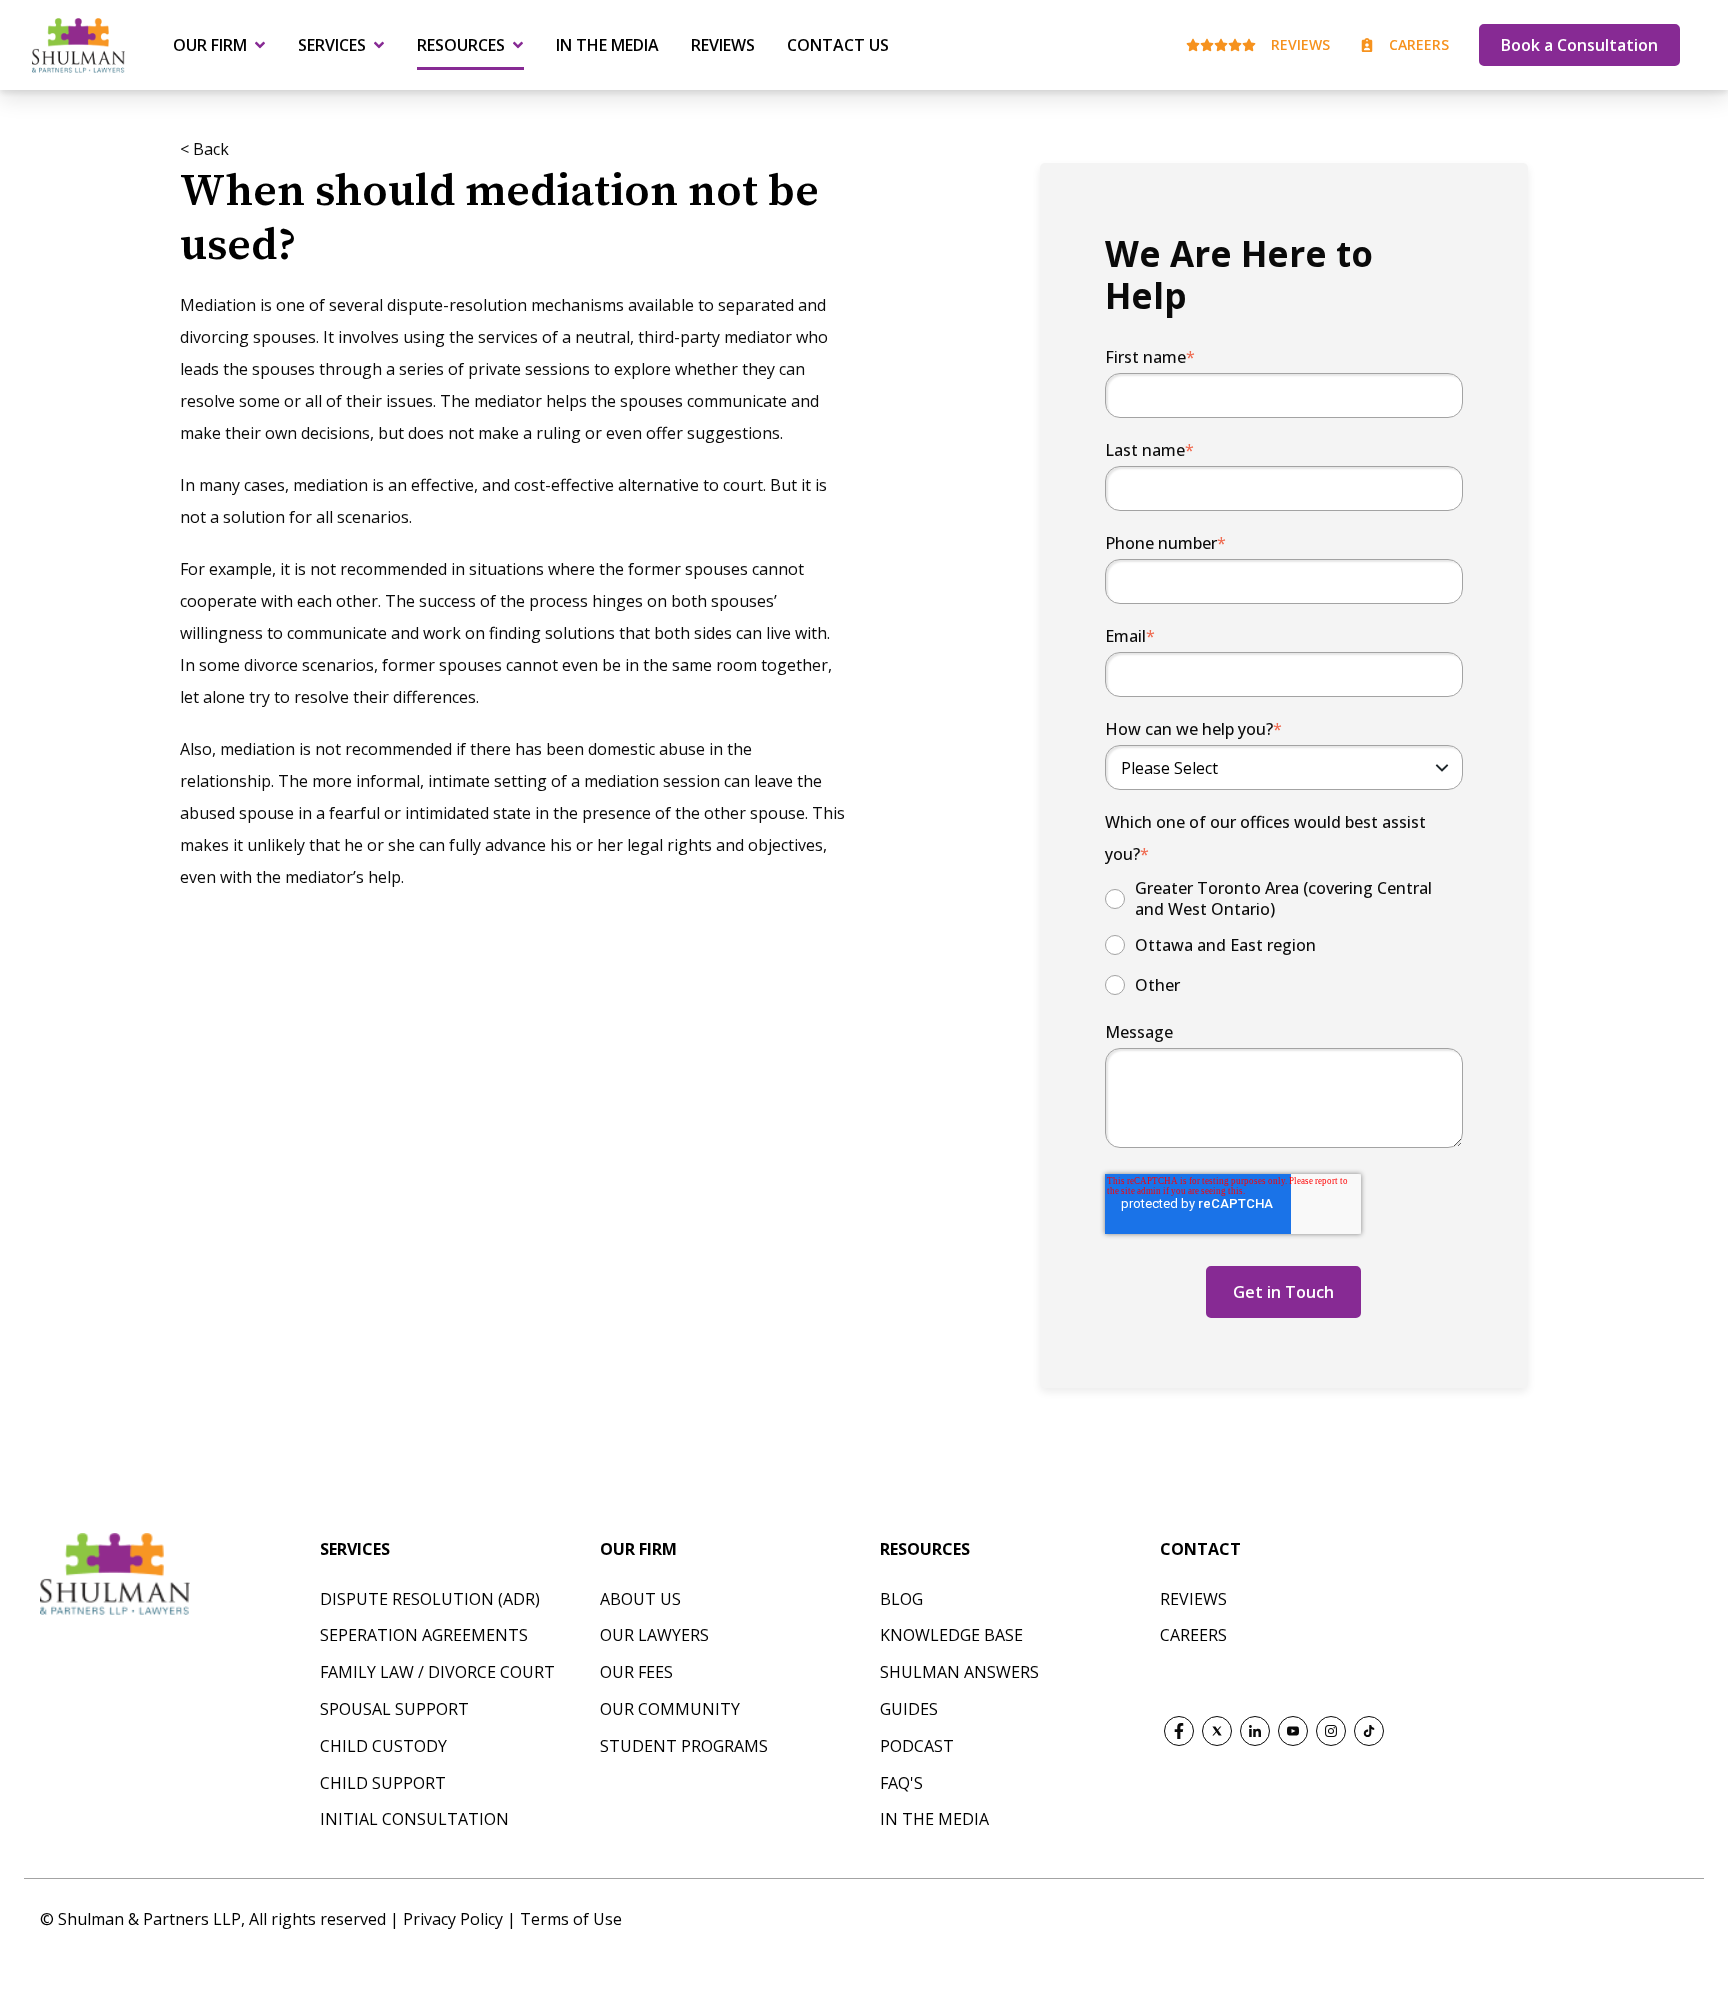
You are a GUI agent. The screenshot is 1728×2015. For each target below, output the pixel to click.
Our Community (670, 1709)
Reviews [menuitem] (723, 45)
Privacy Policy (455, 1919)
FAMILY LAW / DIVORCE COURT (437, 1672)
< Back (204, 149)
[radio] (1284, 899)
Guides (909, 1709)
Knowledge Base (951, 1635)
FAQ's (901, 1783)
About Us (640, 1599)
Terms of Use (571, 1919)
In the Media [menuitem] (607, 45)
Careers (1419, 44)
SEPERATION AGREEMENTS (424, 1635)
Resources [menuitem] (461, 45)
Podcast (917, 1746)
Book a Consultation (1579, 45)
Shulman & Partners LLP (149, 1919)
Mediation (218, 305)
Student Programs (684, 1746)
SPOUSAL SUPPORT (394, 1709)
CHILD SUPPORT (383, 1783)
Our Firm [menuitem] (210, 45)
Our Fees (636, 1672)
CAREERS (1193, 1635)
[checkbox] (1284, 939)
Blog (901, 1599)
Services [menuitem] (332, 45)
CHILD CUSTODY (383, 1746)
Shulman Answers (959, 1672)
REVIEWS (1193, 1599)
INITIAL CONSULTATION (414, 1819)
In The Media (934, 1819)
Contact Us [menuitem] (838, 45)
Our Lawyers (654, 1635)
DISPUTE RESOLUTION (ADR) (430, 1599)
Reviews (1300, 44)
